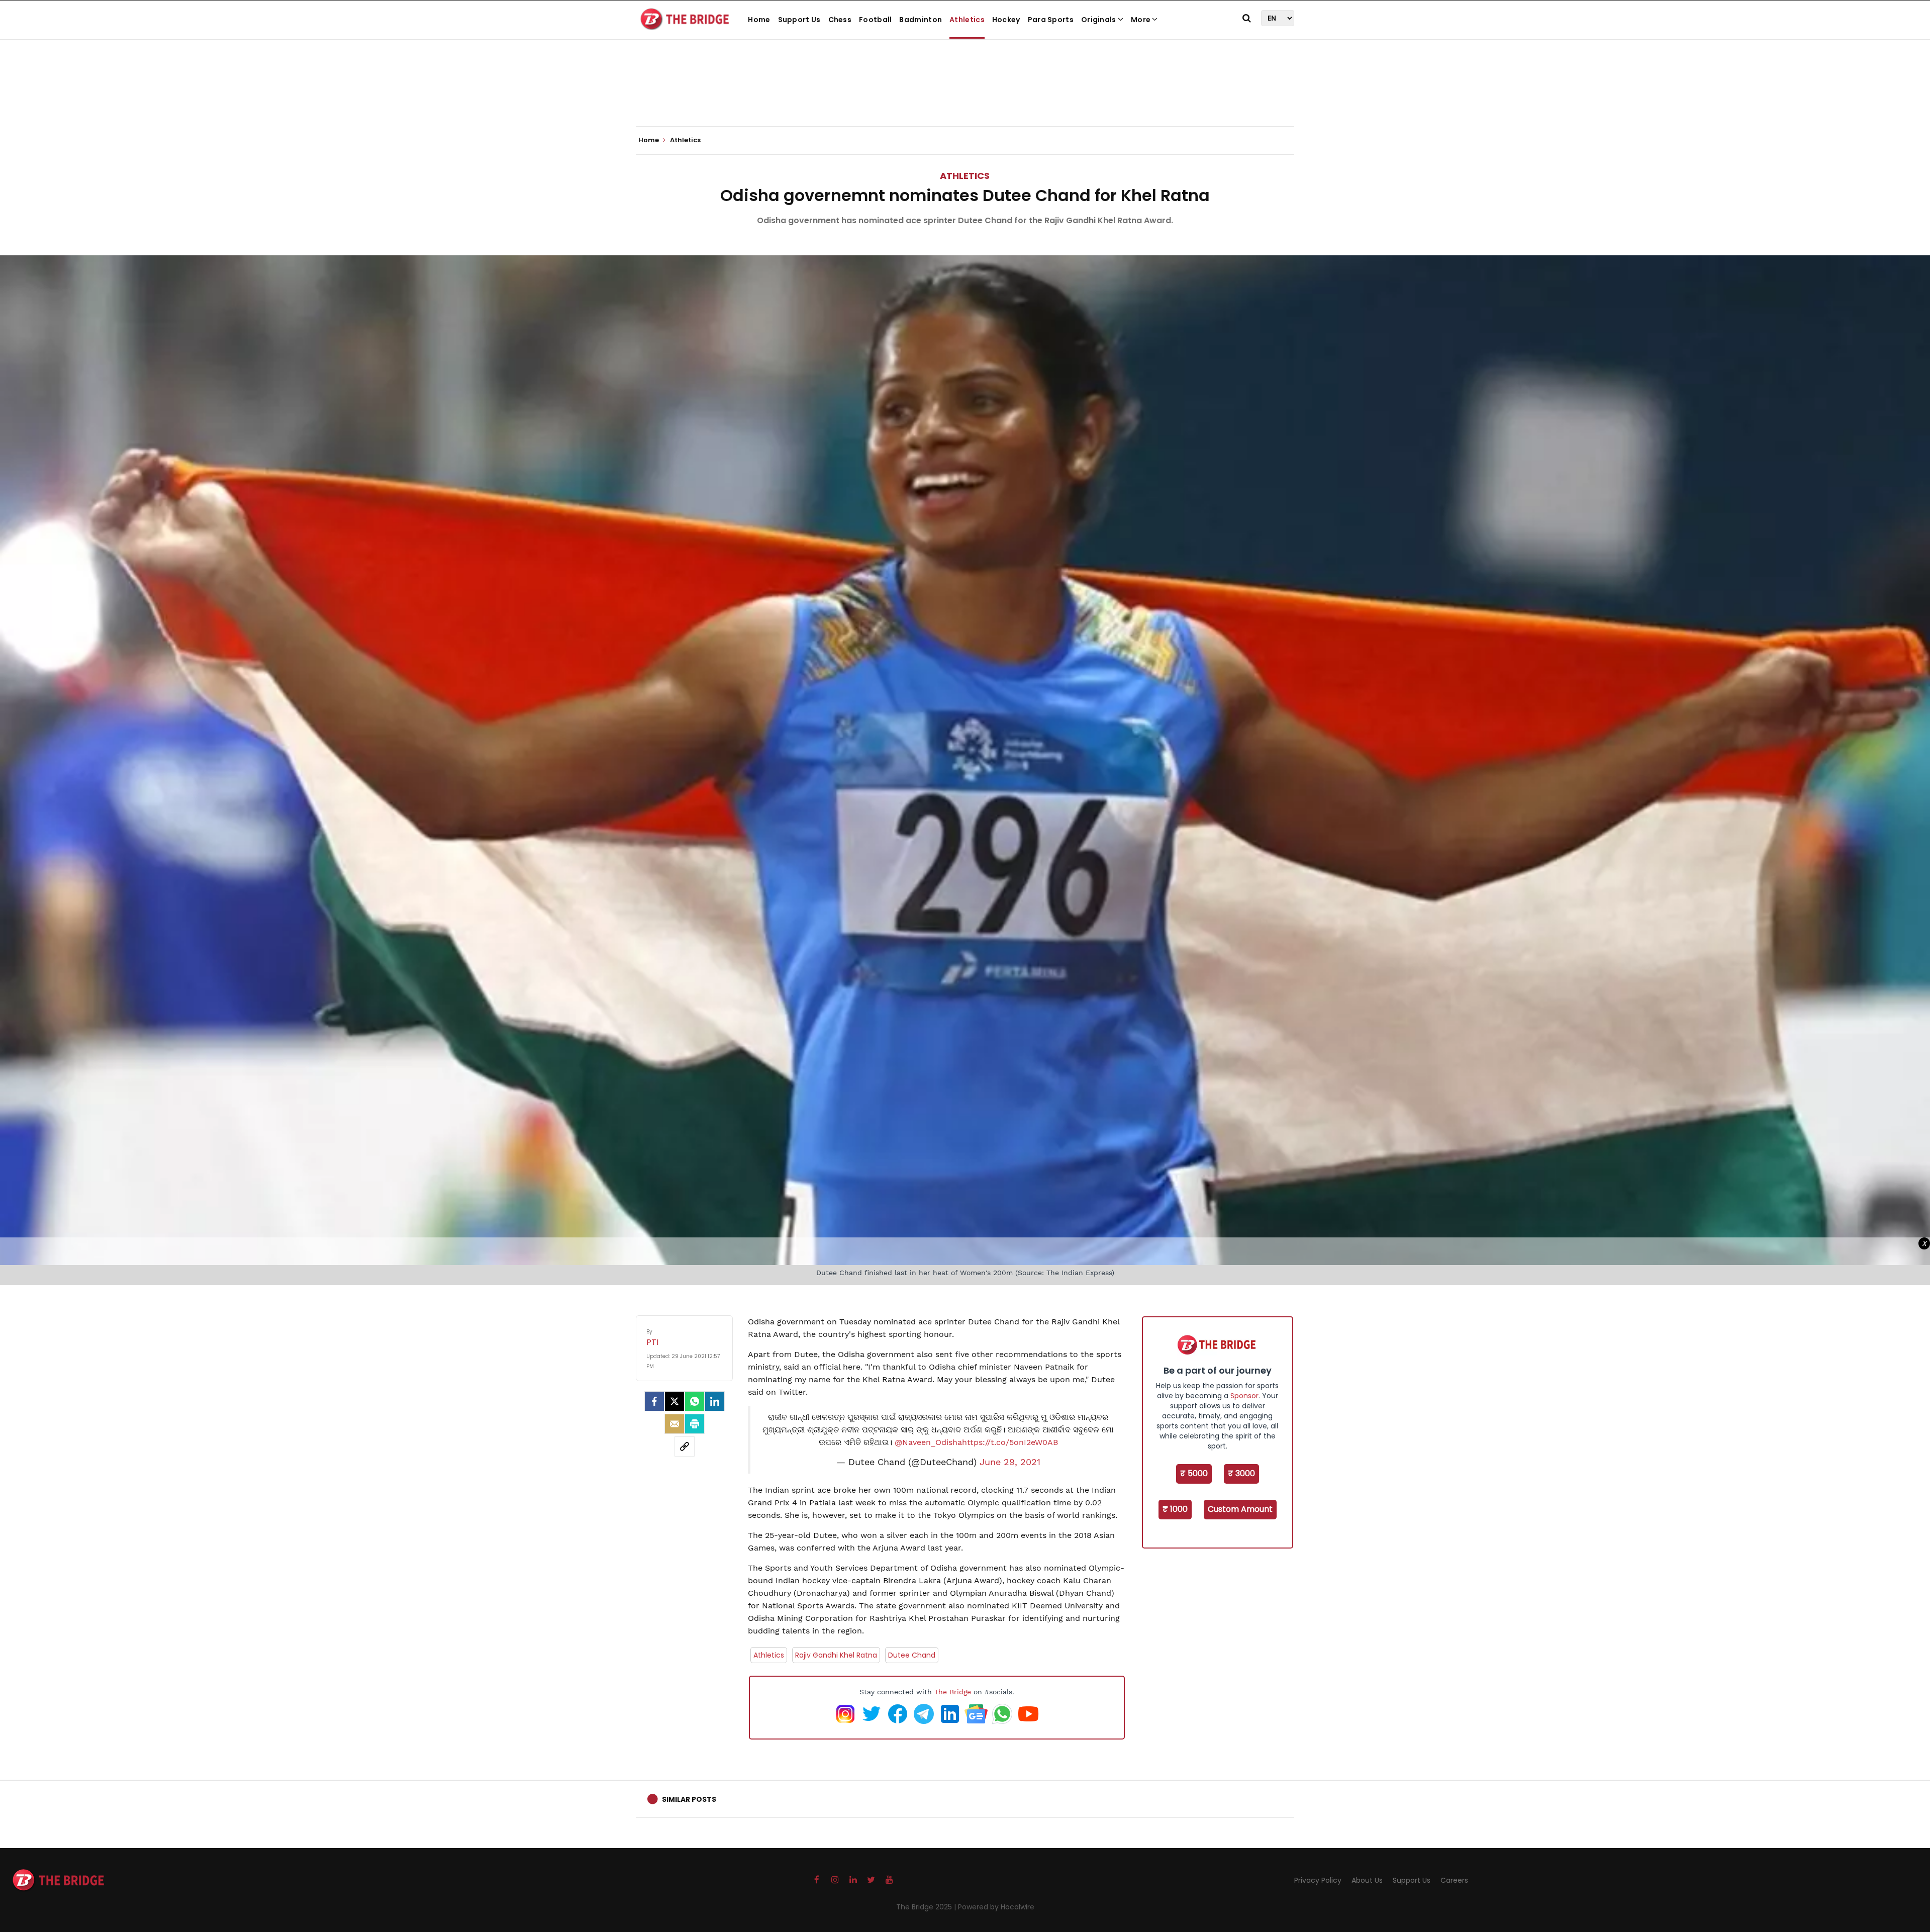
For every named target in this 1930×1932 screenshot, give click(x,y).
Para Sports (1051, 20)
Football (875, 20)
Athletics (967, 20)
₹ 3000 (1241, 1473)
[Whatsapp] (695, 1401)
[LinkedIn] (715, 1401)
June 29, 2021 (1010, 1462)
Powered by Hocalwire (996, 1907)
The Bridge (953, 1692)
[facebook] (654, 1401)
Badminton (921, 20)
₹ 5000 (1194, 1473)
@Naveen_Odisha (928, 1442)
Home (759, 20)
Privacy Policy (1318, 1880)
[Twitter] (674, 1401)
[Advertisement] (965, 95)
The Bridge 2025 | (927, 1907)
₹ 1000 (1175, 1509)
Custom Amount (1240, 1509)
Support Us (799, 20)
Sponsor (1244, 1396)
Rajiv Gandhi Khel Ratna (836, 1655)
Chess (840, 20)
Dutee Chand (912, 1655)
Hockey (1006, 20)
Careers (1454, 1880)
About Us (1367, 1880)
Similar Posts (689, 1799)
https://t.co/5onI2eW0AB (1010, 1442)
